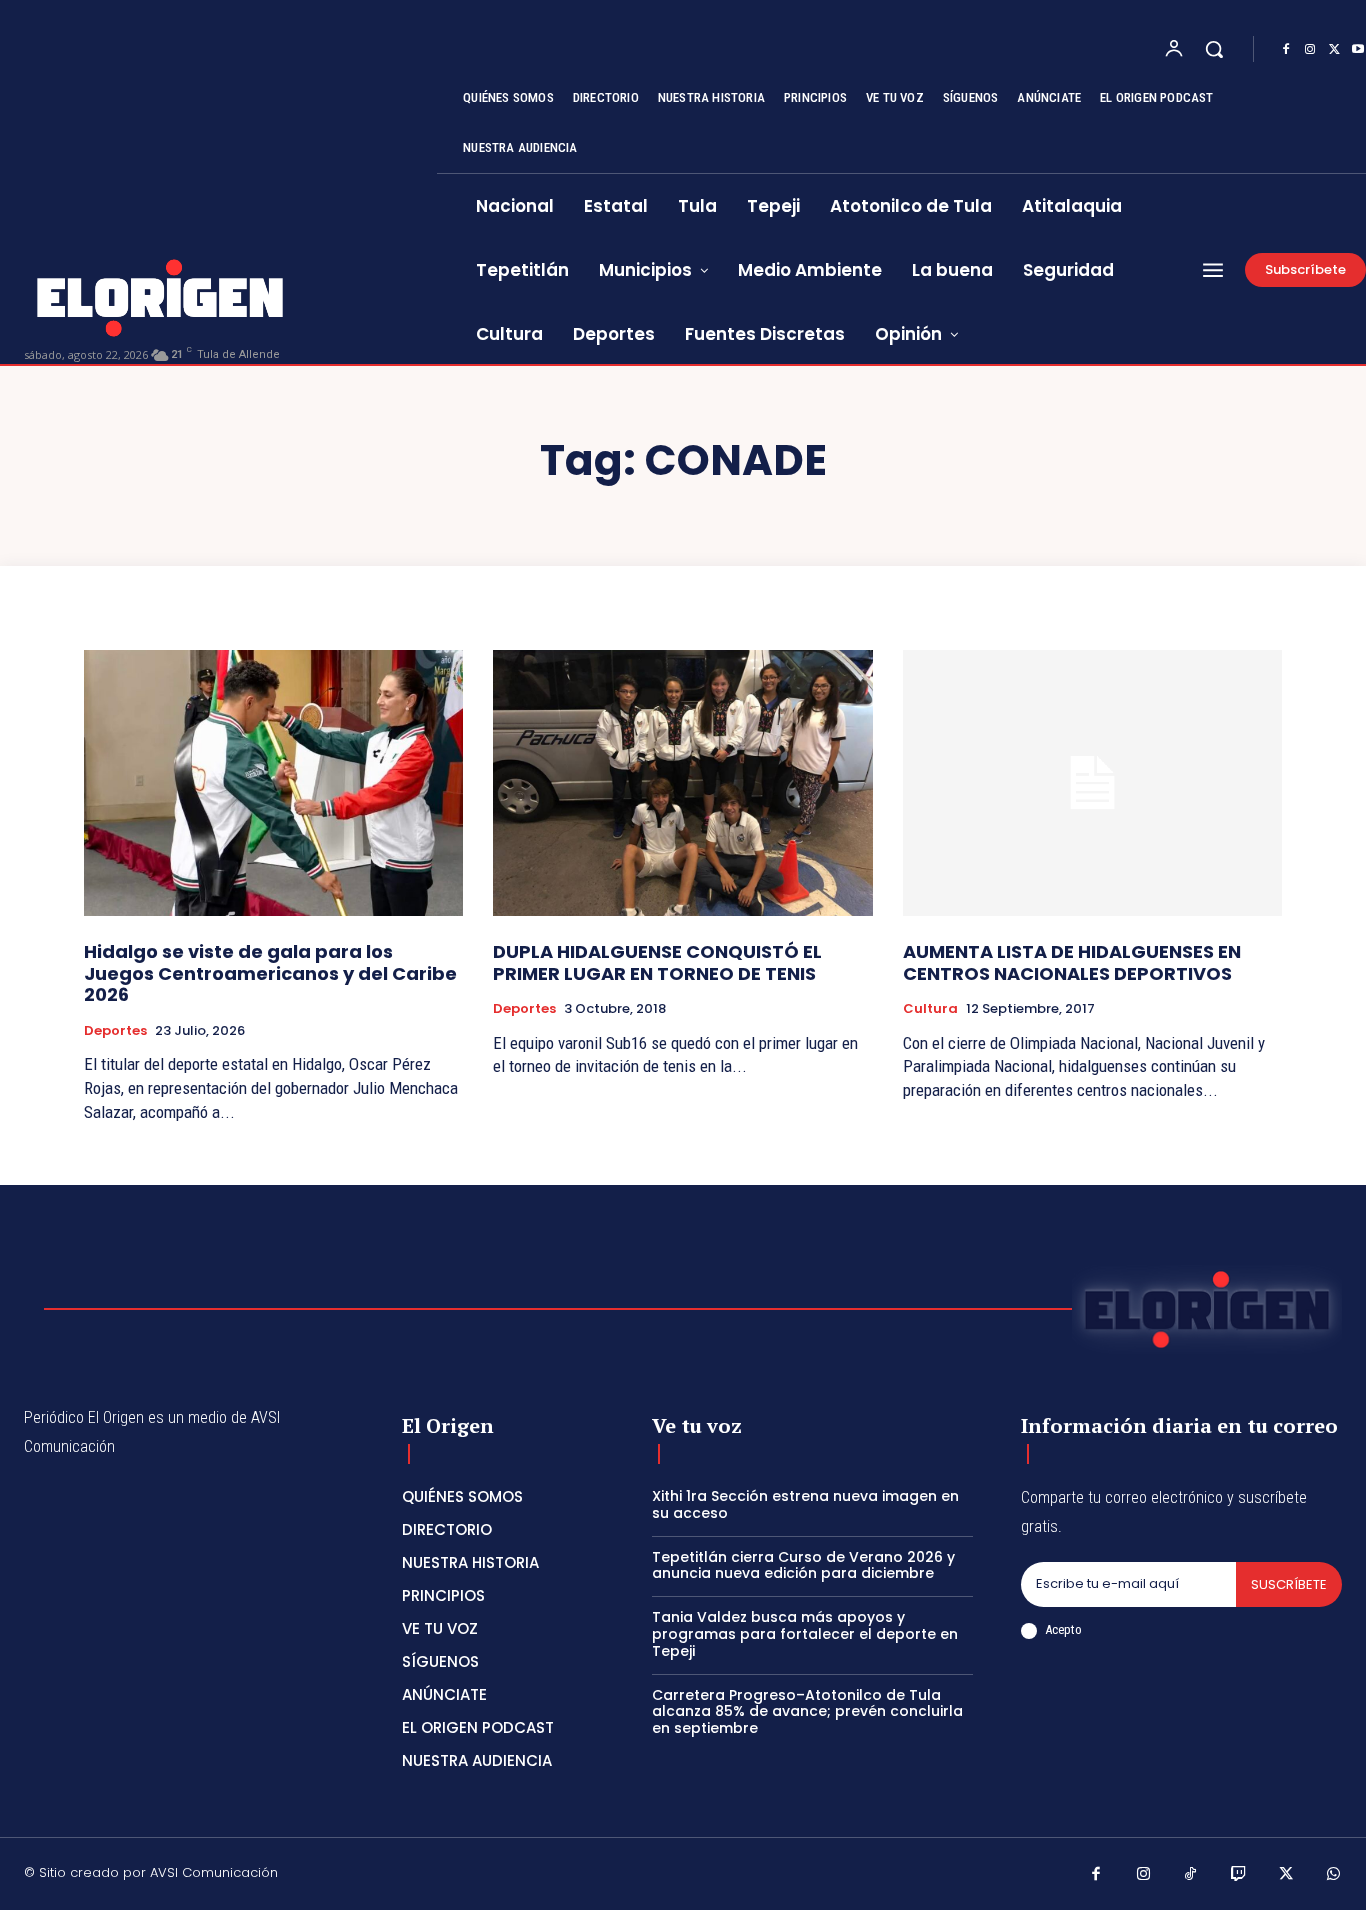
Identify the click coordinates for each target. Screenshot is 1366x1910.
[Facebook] (1286, 50)
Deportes (115, 1031)
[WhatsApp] (1334, 1876)
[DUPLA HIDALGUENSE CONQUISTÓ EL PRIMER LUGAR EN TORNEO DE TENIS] (682, 783)
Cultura (930, 1009)
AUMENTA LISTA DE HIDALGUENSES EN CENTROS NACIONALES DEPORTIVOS (1072, 962)
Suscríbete (1289, 1584)
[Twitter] (1334, 50)
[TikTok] (1191, 1876)
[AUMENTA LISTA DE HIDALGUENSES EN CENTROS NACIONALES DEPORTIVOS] (1092, 783)
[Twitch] (1239, 1876)
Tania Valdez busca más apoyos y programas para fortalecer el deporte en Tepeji (805, 1634)
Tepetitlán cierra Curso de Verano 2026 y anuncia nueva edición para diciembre (803, 1565)
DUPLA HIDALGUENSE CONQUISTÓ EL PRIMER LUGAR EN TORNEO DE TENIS (657, 962)
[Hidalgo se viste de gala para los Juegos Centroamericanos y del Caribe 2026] (273, 783)
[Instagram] (1310, 50)
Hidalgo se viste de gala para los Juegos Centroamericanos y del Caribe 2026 (270, 973)
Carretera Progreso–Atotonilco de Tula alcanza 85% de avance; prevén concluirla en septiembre (807, 1712)
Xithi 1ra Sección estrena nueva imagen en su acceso (805, 1504)
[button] (1214, 49)
